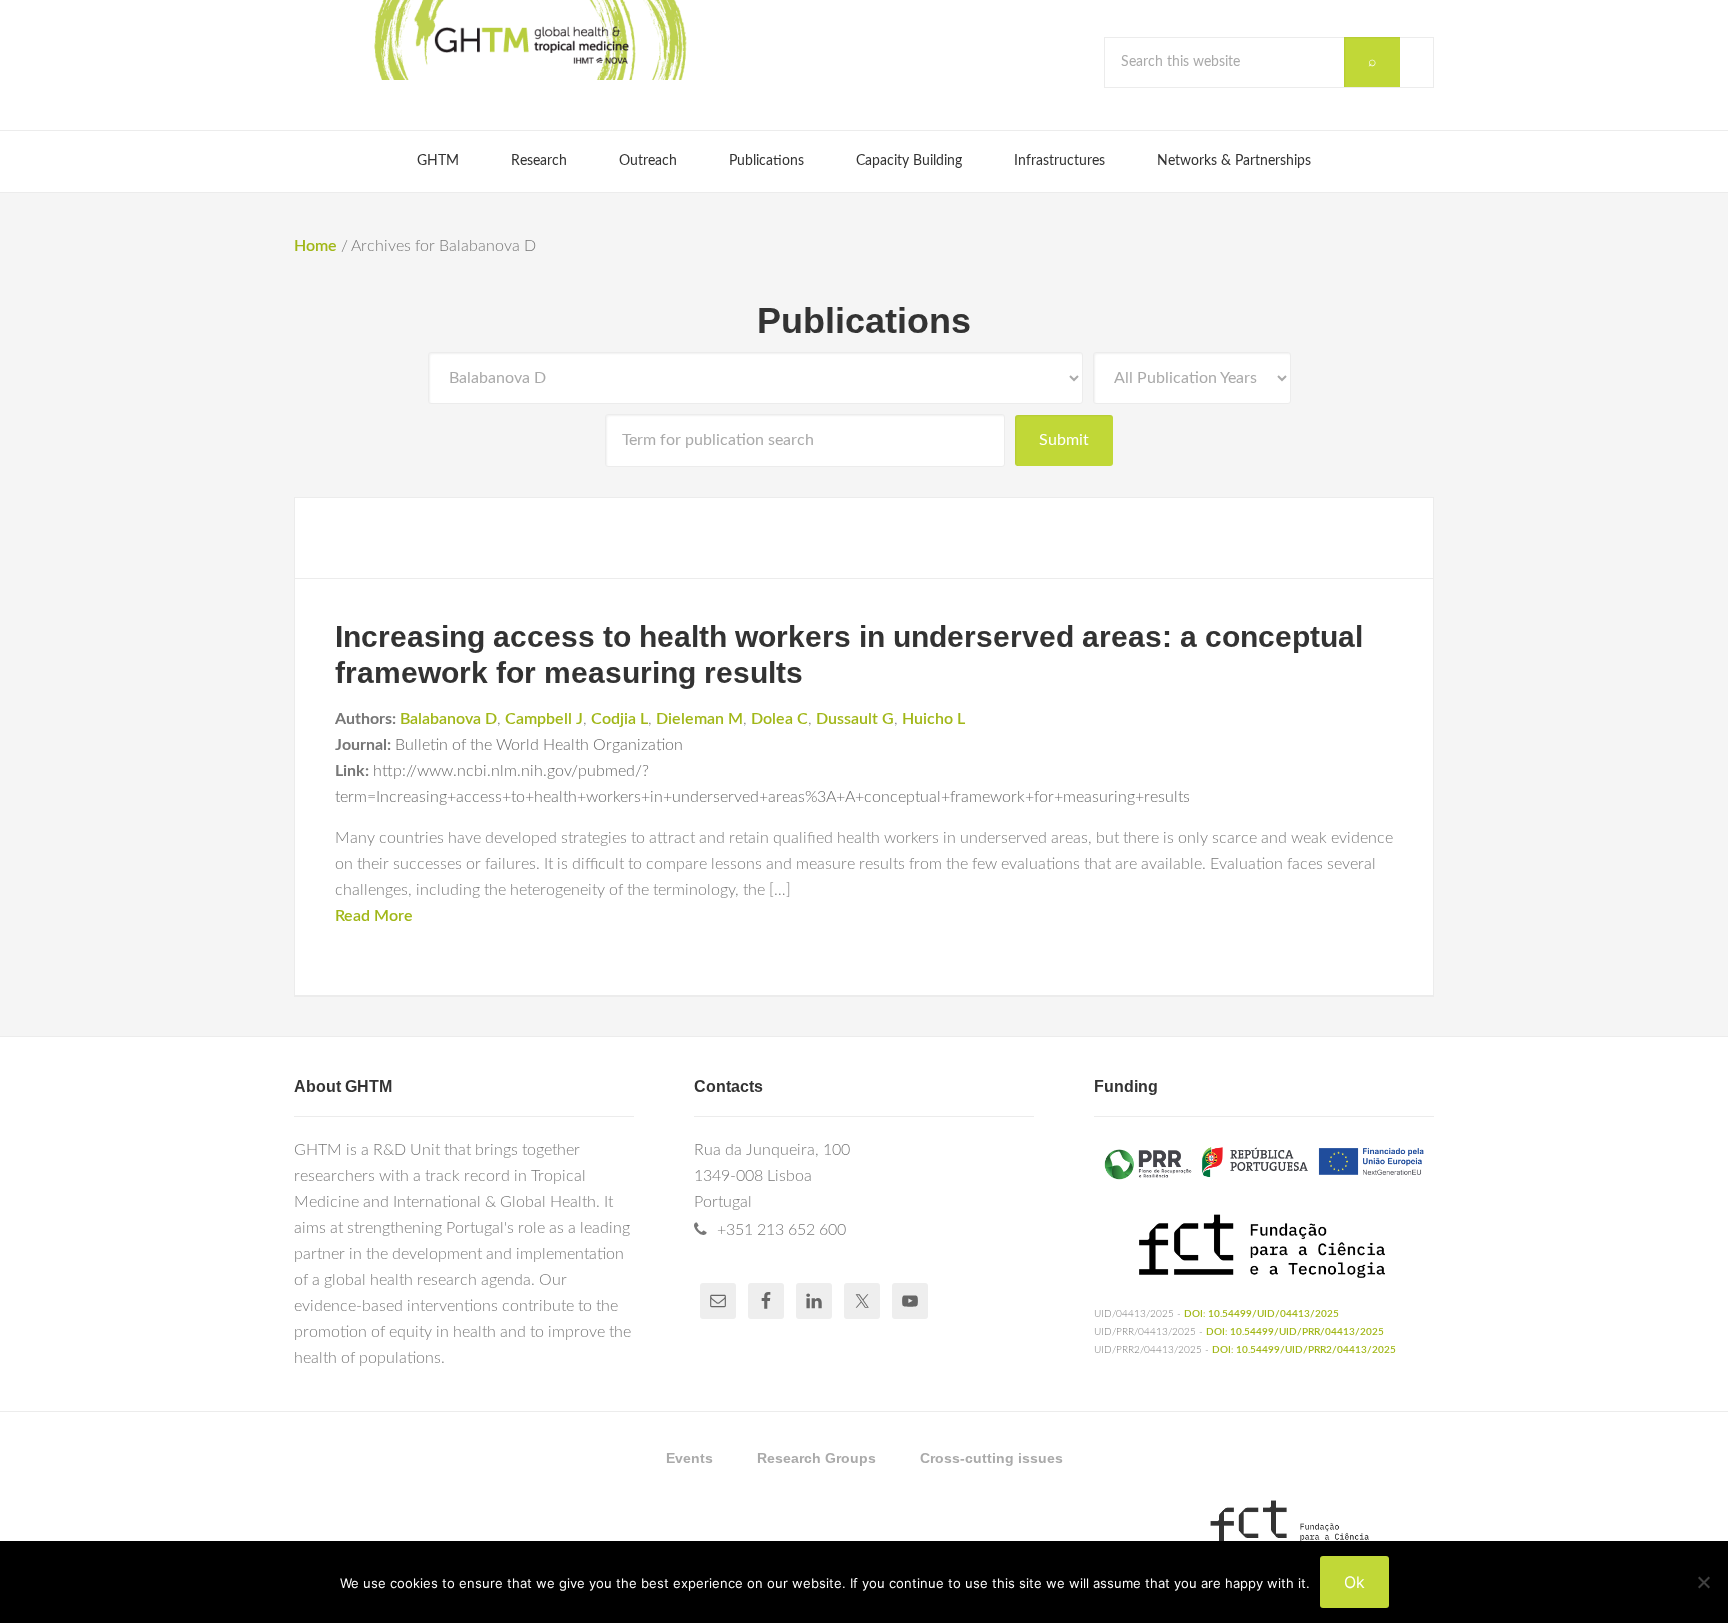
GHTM (529, 40)
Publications (864, 320)
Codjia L (619, 719)
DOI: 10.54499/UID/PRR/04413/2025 (1295, 1332)
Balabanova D (448, 719)
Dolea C (779, 719)
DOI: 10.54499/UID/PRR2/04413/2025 (1304, 1350)
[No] (1703, 1582)
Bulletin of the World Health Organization (539, 745)
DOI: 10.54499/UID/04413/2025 (1261, 1314)
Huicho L (933, 719)
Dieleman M (699, 719)
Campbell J (544, 719)
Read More (374, 916)
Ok (1354, 1582)
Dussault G (855, 719)
